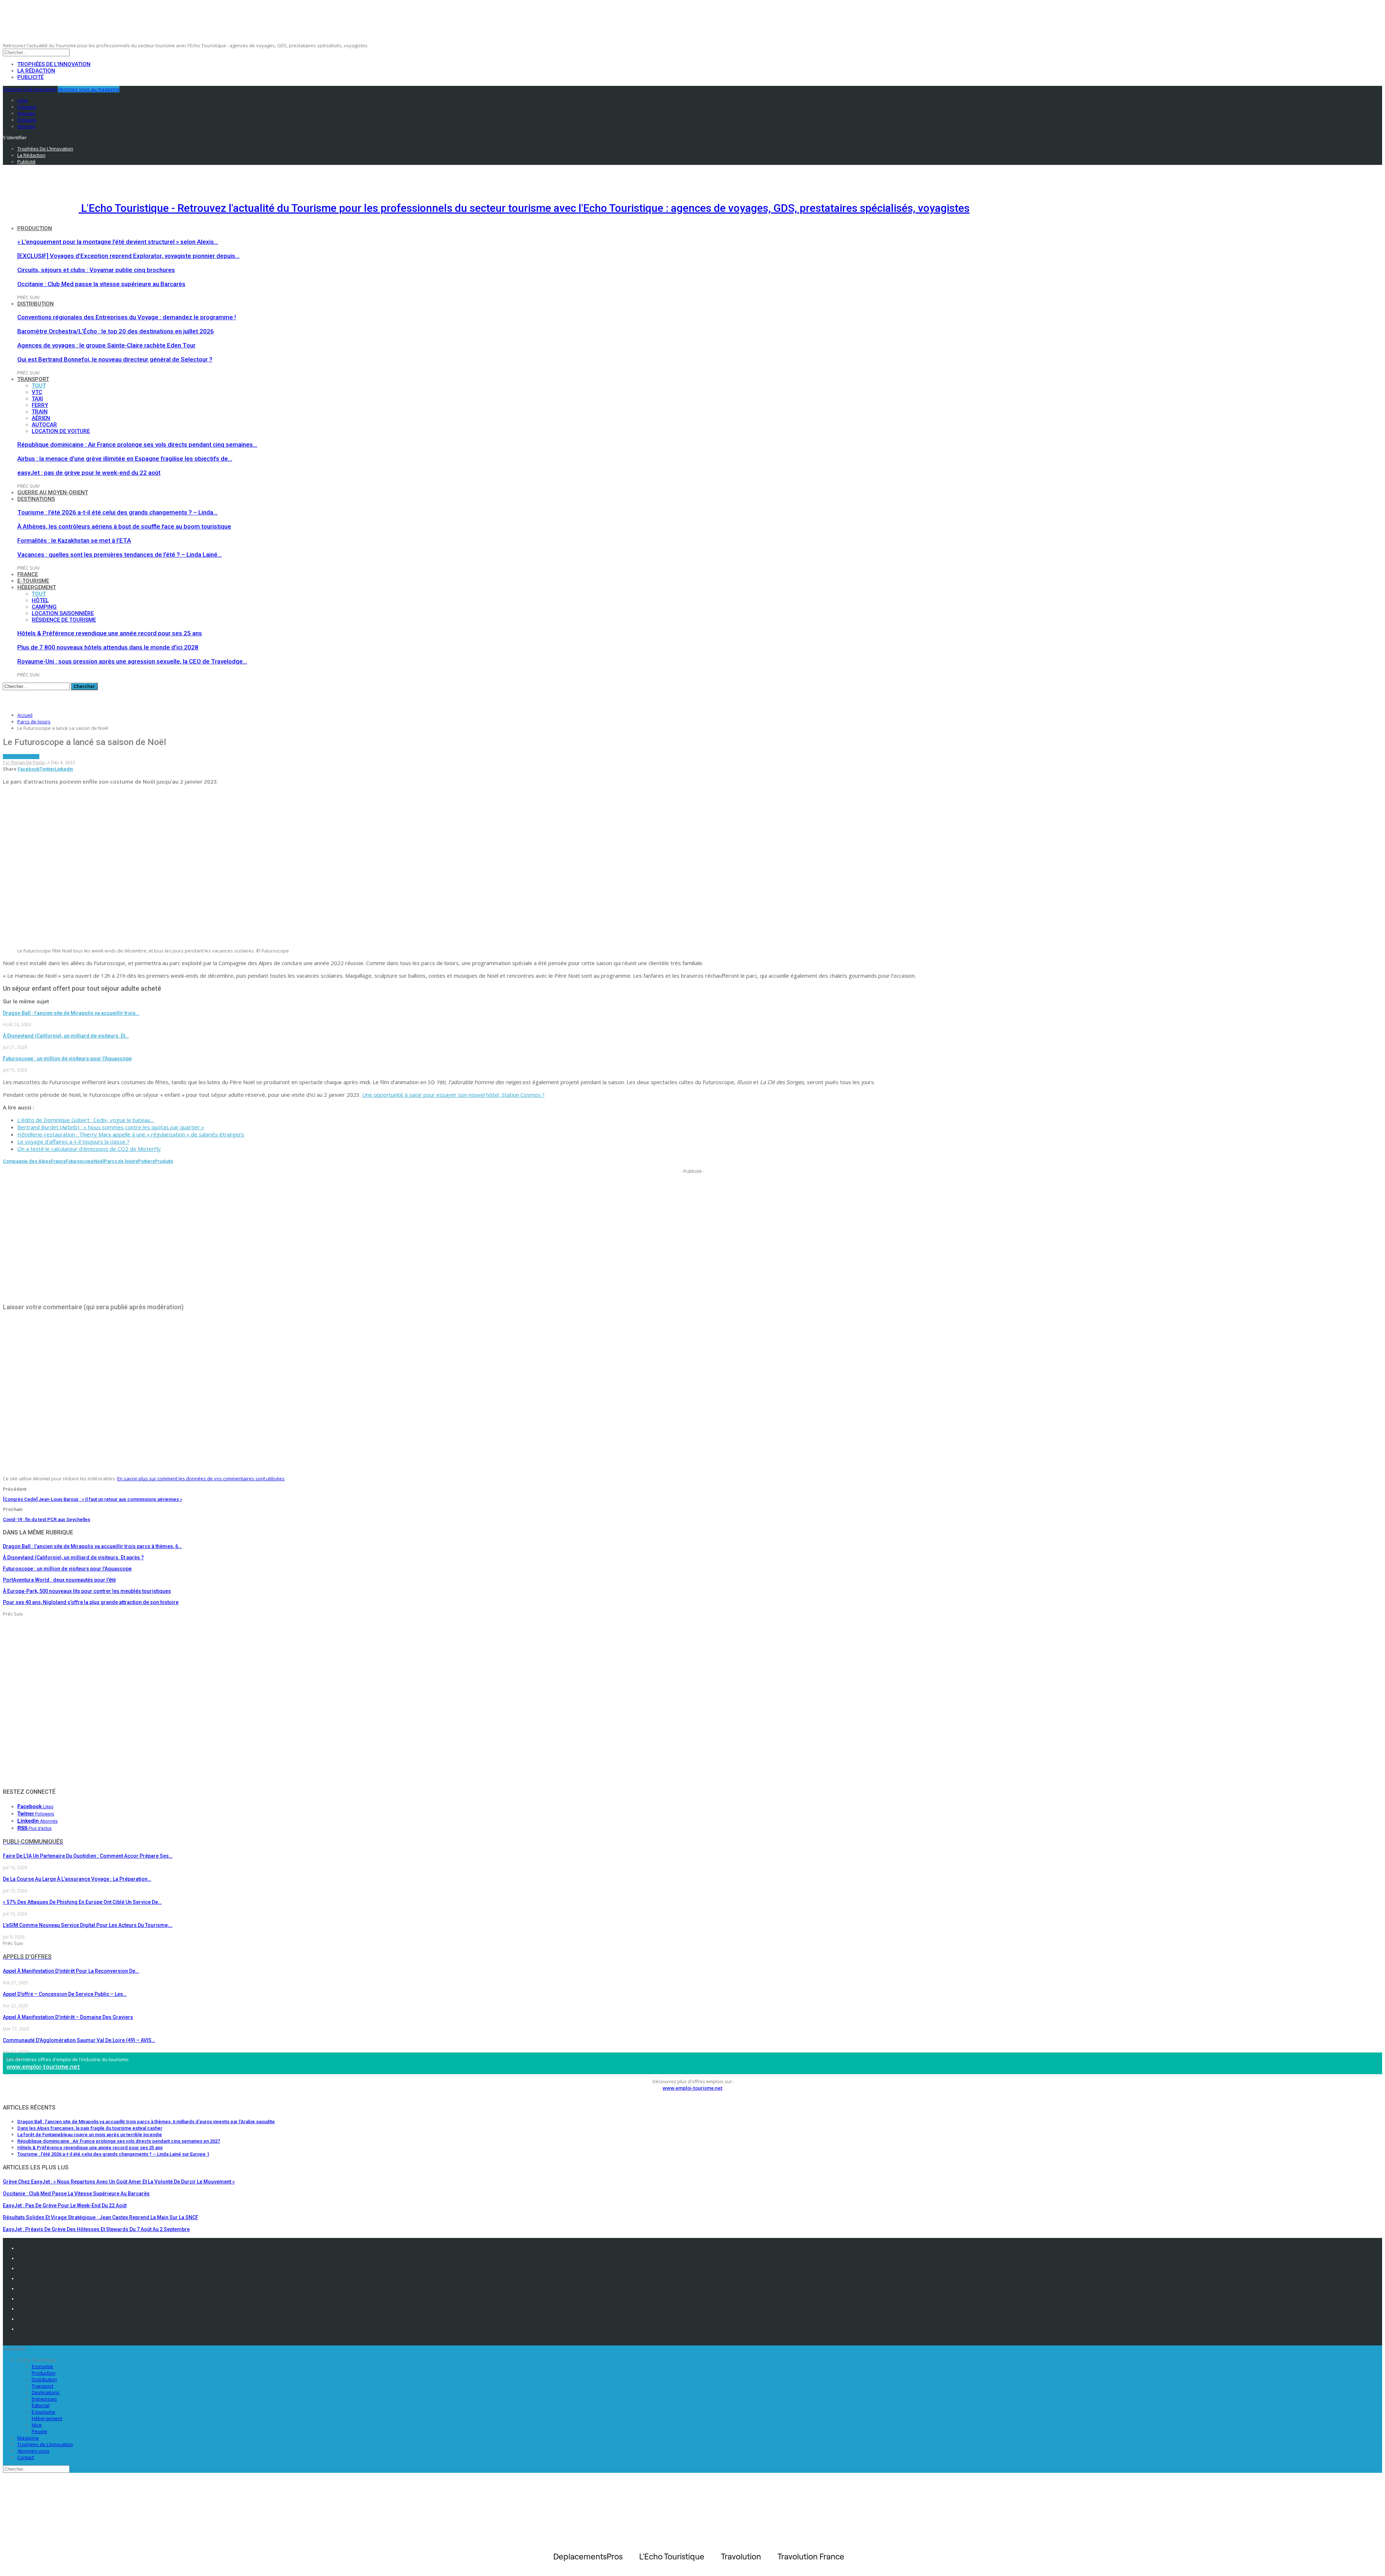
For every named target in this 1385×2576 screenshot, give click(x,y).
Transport (33, 379)
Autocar (44, 425)
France (28, 574)
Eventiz (26, 2299)
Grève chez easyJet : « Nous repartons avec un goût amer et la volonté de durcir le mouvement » (119, 2182)
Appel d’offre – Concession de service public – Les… (65, 1994)
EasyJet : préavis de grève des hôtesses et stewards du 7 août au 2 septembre (96, 2229)
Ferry (40, 405)
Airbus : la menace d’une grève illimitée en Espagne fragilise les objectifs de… (125, 459)
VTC (37, 392)
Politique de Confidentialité (49, 2258)
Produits (164, 1161)
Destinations (36, 499)
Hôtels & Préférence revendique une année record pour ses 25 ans (110, 633)
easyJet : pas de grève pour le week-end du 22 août (89, 473)
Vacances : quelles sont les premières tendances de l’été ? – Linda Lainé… (120, 555)
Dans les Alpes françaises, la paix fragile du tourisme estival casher (90, 2128)
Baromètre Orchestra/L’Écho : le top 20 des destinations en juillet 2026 (116, 331)
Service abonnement (42, 2288)
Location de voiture (61, 431)
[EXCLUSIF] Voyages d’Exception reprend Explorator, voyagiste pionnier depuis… (128, 256)
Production (35, 228)
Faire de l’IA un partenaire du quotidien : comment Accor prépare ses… (88, 1856)
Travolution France (40, 2319)
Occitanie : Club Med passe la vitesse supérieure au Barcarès (101, 284)
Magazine (28, 2438)
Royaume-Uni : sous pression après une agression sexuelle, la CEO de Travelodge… (132, 661)
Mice (37, 2425)
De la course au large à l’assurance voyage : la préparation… (77, 1879)
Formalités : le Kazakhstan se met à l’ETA (74, 540)
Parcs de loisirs (21, 757)
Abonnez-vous (33, 2451)
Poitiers (146, 1161)
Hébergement (37, 587)
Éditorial (41, 2405)
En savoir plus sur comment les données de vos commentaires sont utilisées (201, 1478)
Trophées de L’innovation (45, 2444)
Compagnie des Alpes (27, 1161)
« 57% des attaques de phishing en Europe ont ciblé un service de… (82, 1902)
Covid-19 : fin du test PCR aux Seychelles (47, 1519)
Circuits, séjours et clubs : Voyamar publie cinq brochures (96, 270)
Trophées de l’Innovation (54, 64)
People (39, 2431)
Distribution (36, 304)
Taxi (37, 399)
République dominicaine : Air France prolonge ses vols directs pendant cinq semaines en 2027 (119, 2141)
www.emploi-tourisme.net (43, 2067)
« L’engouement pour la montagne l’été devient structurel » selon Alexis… (118, 242)
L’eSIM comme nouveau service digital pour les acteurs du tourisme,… (88, 1925)
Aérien (41, 418)
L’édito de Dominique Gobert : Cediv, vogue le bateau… (86, 1120)
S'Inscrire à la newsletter (30, 89)
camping (44, 607)
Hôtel (40, 600)
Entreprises (44, 2399)
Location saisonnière (63, 613)
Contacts (28, 2268)
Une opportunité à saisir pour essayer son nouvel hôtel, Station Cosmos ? (453, 1095)
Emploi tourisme (38, 2329)
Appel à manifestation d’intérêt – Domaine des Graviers (68, 2017)
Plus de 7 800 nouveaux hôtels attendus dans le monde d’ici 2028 (108, 647)
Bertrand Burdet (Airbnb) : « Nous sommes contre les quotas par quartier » (111, 1127)
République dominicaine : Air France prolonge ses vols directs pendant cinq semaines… (137, 444)
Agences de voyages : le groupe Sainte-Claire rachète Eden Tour (106, 345)
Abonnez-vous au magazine (89, 89)
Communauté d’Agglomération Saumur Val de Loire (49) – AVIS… (79, 2040)
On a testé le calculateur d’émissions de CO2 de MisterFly (89, 1149)
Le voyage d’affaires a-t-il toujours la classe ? (73, 1142)
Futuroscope (80, 1161)
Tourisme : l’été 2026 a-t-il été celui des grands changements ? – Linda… (117, 512)
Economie (42, 2366)
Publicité (30, 77)
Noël (99, 1161)
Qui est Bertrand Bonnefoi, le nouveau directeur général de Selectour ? (115, 359)
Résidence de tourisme (64, 620)
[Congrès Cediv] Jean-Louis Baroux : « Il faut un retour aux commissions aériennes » (93, 1499)
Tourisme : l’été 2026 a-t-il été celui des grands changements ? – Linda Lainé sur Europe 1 (113, 2154)
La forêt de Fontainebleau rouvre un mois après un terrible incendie (90, 2135)
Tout (39, 386)
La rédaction (36, 71)
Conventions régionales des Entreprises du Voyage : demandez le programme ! (127, 317)
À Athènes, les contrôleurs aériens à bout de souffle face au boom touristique (124, 526)
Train (40, 412)
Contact (26, 2457)
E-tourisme (33, 581)
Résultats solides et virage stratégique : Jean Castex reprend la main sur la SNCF (101, 2217)
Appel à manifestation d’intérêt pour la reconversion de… (71, 1971)
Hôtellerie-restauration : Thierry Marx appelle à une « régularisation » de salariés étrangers (131, 1134)
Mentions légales (38, 2248)
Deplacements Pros (41, 2309)
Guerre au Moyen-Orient (53, 492)
